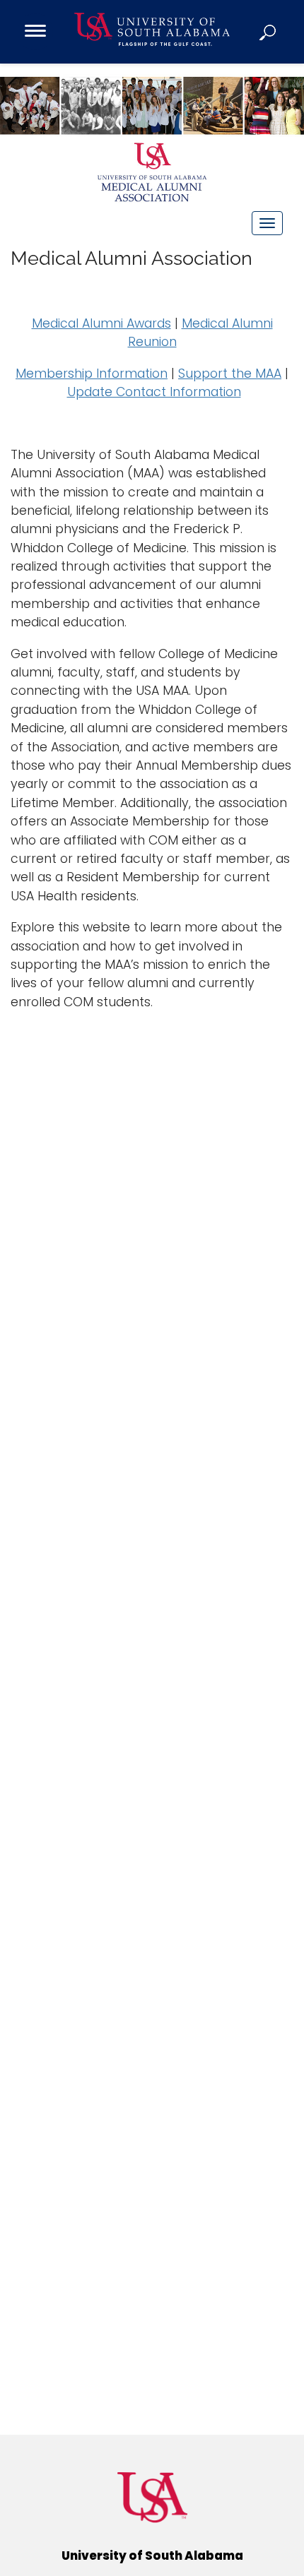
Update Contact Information (154, 392)
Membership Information (92, 374)
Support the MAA (230, 374)
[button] (269, 32)
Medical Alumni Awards (101, 323)
